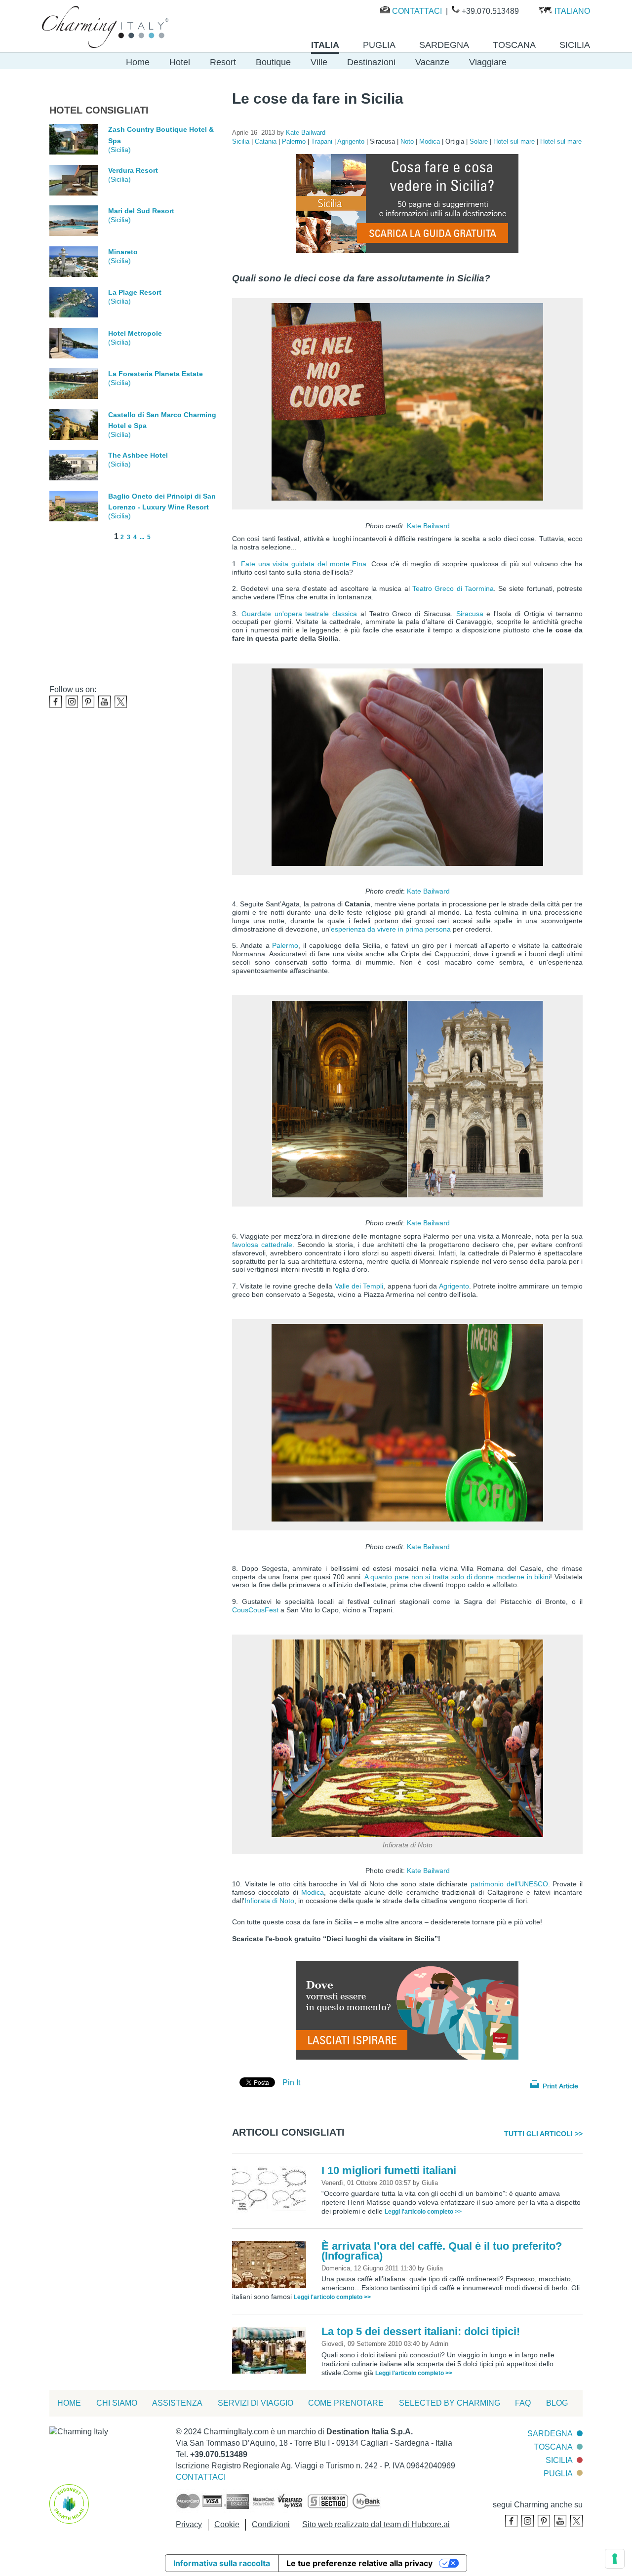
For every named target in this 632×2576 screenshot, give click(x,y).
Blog (557, 2403)
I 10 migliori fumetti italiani (389, 2170)
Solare (480, 141)
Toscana (553, 2447)
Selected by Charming (450, 2403)
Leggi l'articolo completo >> (423, 2212)
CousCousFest (256, 1610)
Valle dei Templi (359, 1286)
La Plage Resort (135, 292)
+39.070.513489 (490, 11)
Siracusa (472, 614)
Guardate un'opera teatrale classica (299, 614)
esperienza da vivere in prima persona (391, 929)
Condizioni (271, 2524)
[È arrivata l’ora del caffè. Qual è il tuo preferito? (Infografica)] (272, 2264)
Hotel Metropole (135, 333)
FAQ (523, 2403)
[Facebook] (56, 702)
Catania (267, 141)
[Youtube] (104, 702)
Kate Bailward (428, 526)
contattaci (201, 2477)
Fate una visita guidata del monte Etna (304, 564)
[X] (121, 702)
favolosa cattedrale (262, 1245)
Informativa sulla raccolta (222, 2563)
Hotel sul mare (515, 141)
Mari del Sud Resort (141, 211)
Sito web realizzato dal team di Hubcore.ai (376, 2524)
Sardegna (550, 2434)
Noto (408, 141)
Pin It (291, 2083)
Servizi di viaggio (256, 2403)
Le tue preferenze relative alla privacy (359, 2563)
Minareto (123, 252)
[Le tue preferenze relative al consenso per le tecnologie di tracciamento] (615, 2559)
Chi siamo (117, 2403)
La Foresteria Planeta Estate (156, 374)
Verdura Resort (133, 170)
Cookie (227, 2524)
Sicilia (242, 141)
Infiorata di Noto (269, 1901)
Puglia (558, 2474)
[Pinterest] (88, 702)
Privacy (189, 2524)
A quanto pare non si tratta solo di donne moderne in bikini (457, 1577)
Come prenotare (346, 2403)
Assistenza (177, 2403)
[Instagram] (72, 702)
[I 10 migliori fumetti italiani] (272, 2188)
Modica (431, 141)
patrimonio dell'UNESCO (509, 1884)
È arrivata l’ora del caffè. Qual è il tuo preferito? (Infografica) (442, 2251)
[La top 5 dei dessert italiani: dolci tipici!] (272, 2350)
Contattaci (417, 11)
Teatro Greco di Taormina (453, 588)
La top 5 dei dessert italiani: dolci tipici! (421, 2331)
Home (138, 62)
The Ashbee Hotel (138, 455)
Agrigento (352, 141)
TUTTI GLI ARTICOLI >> (543, 2134)
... (142, 537)
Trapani (323, 141)
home (69, 2403)
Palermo (295, 141)
